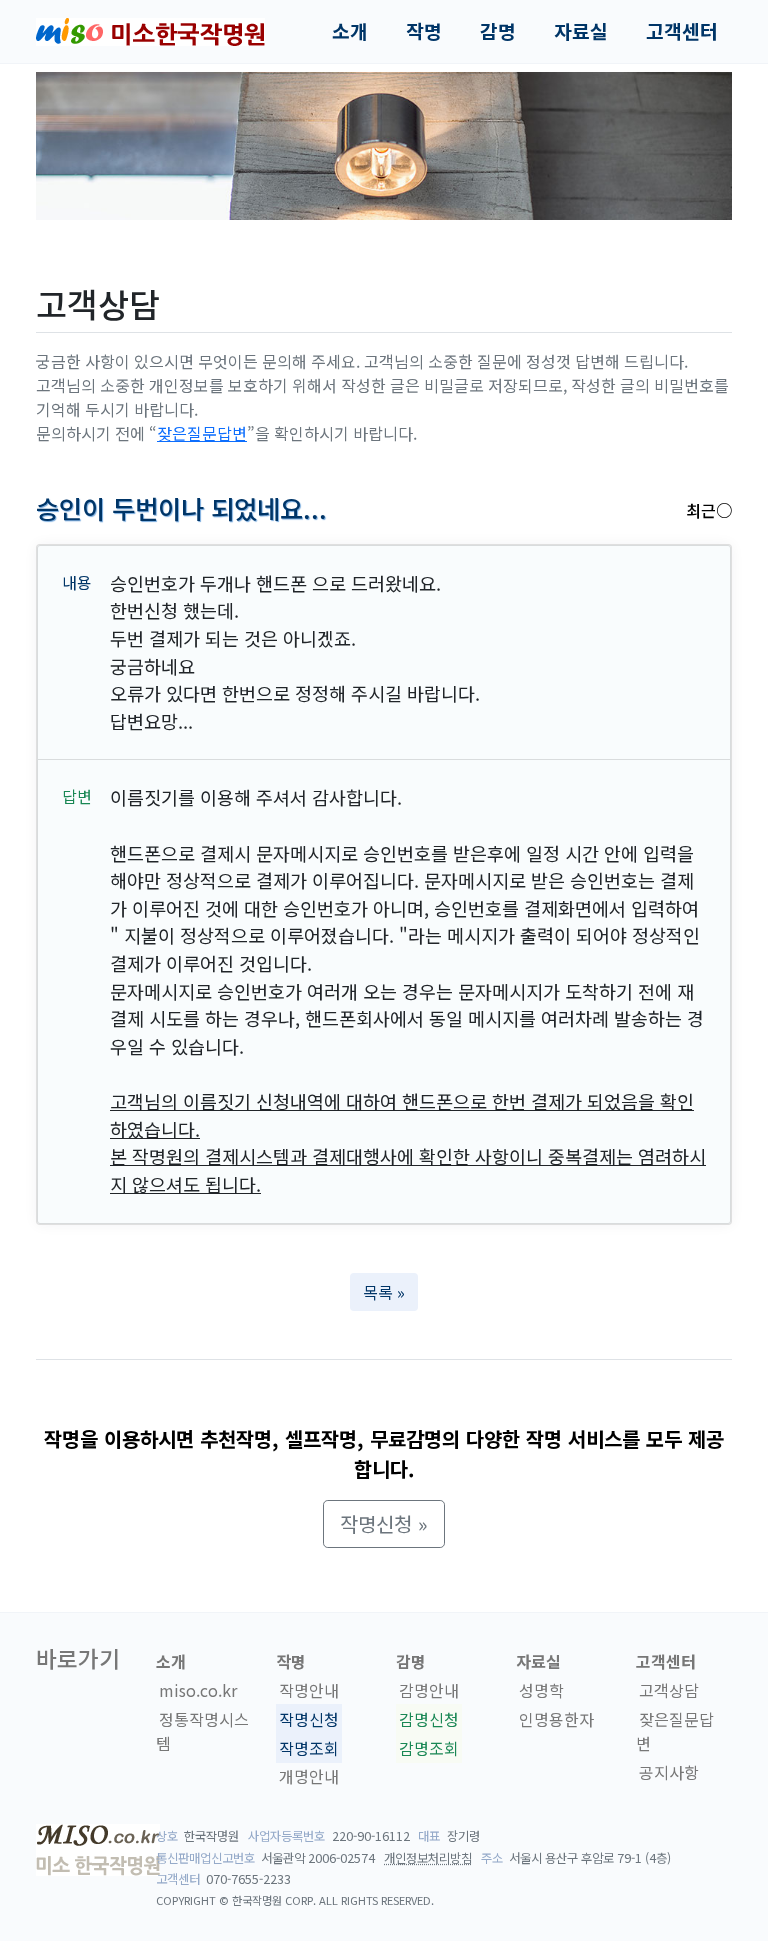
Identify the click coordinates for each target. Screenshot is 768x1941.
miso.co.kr (198, 1690)
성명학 (541, 1690)
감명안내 (429, 1690)
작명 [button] (424, 31)
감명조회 (429, 1748)
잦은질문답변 (202, 433)
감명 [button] (498, 31)
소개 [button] (350, 31)
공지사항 (669, 1772)
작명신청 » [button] (384, 1523)
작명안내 (309, 1690)
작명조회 (309, 1748)
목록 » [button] (384, 1292)
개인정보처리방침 (428, 1858)
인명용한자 (556, 1719)
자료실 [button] (581, 31)
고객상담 (669, 1690)
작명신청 (309, 1719)
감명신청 (429, 1719)
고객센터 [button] (682, 31)
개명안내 (309, 1777)
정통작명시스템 (202, 1731)
